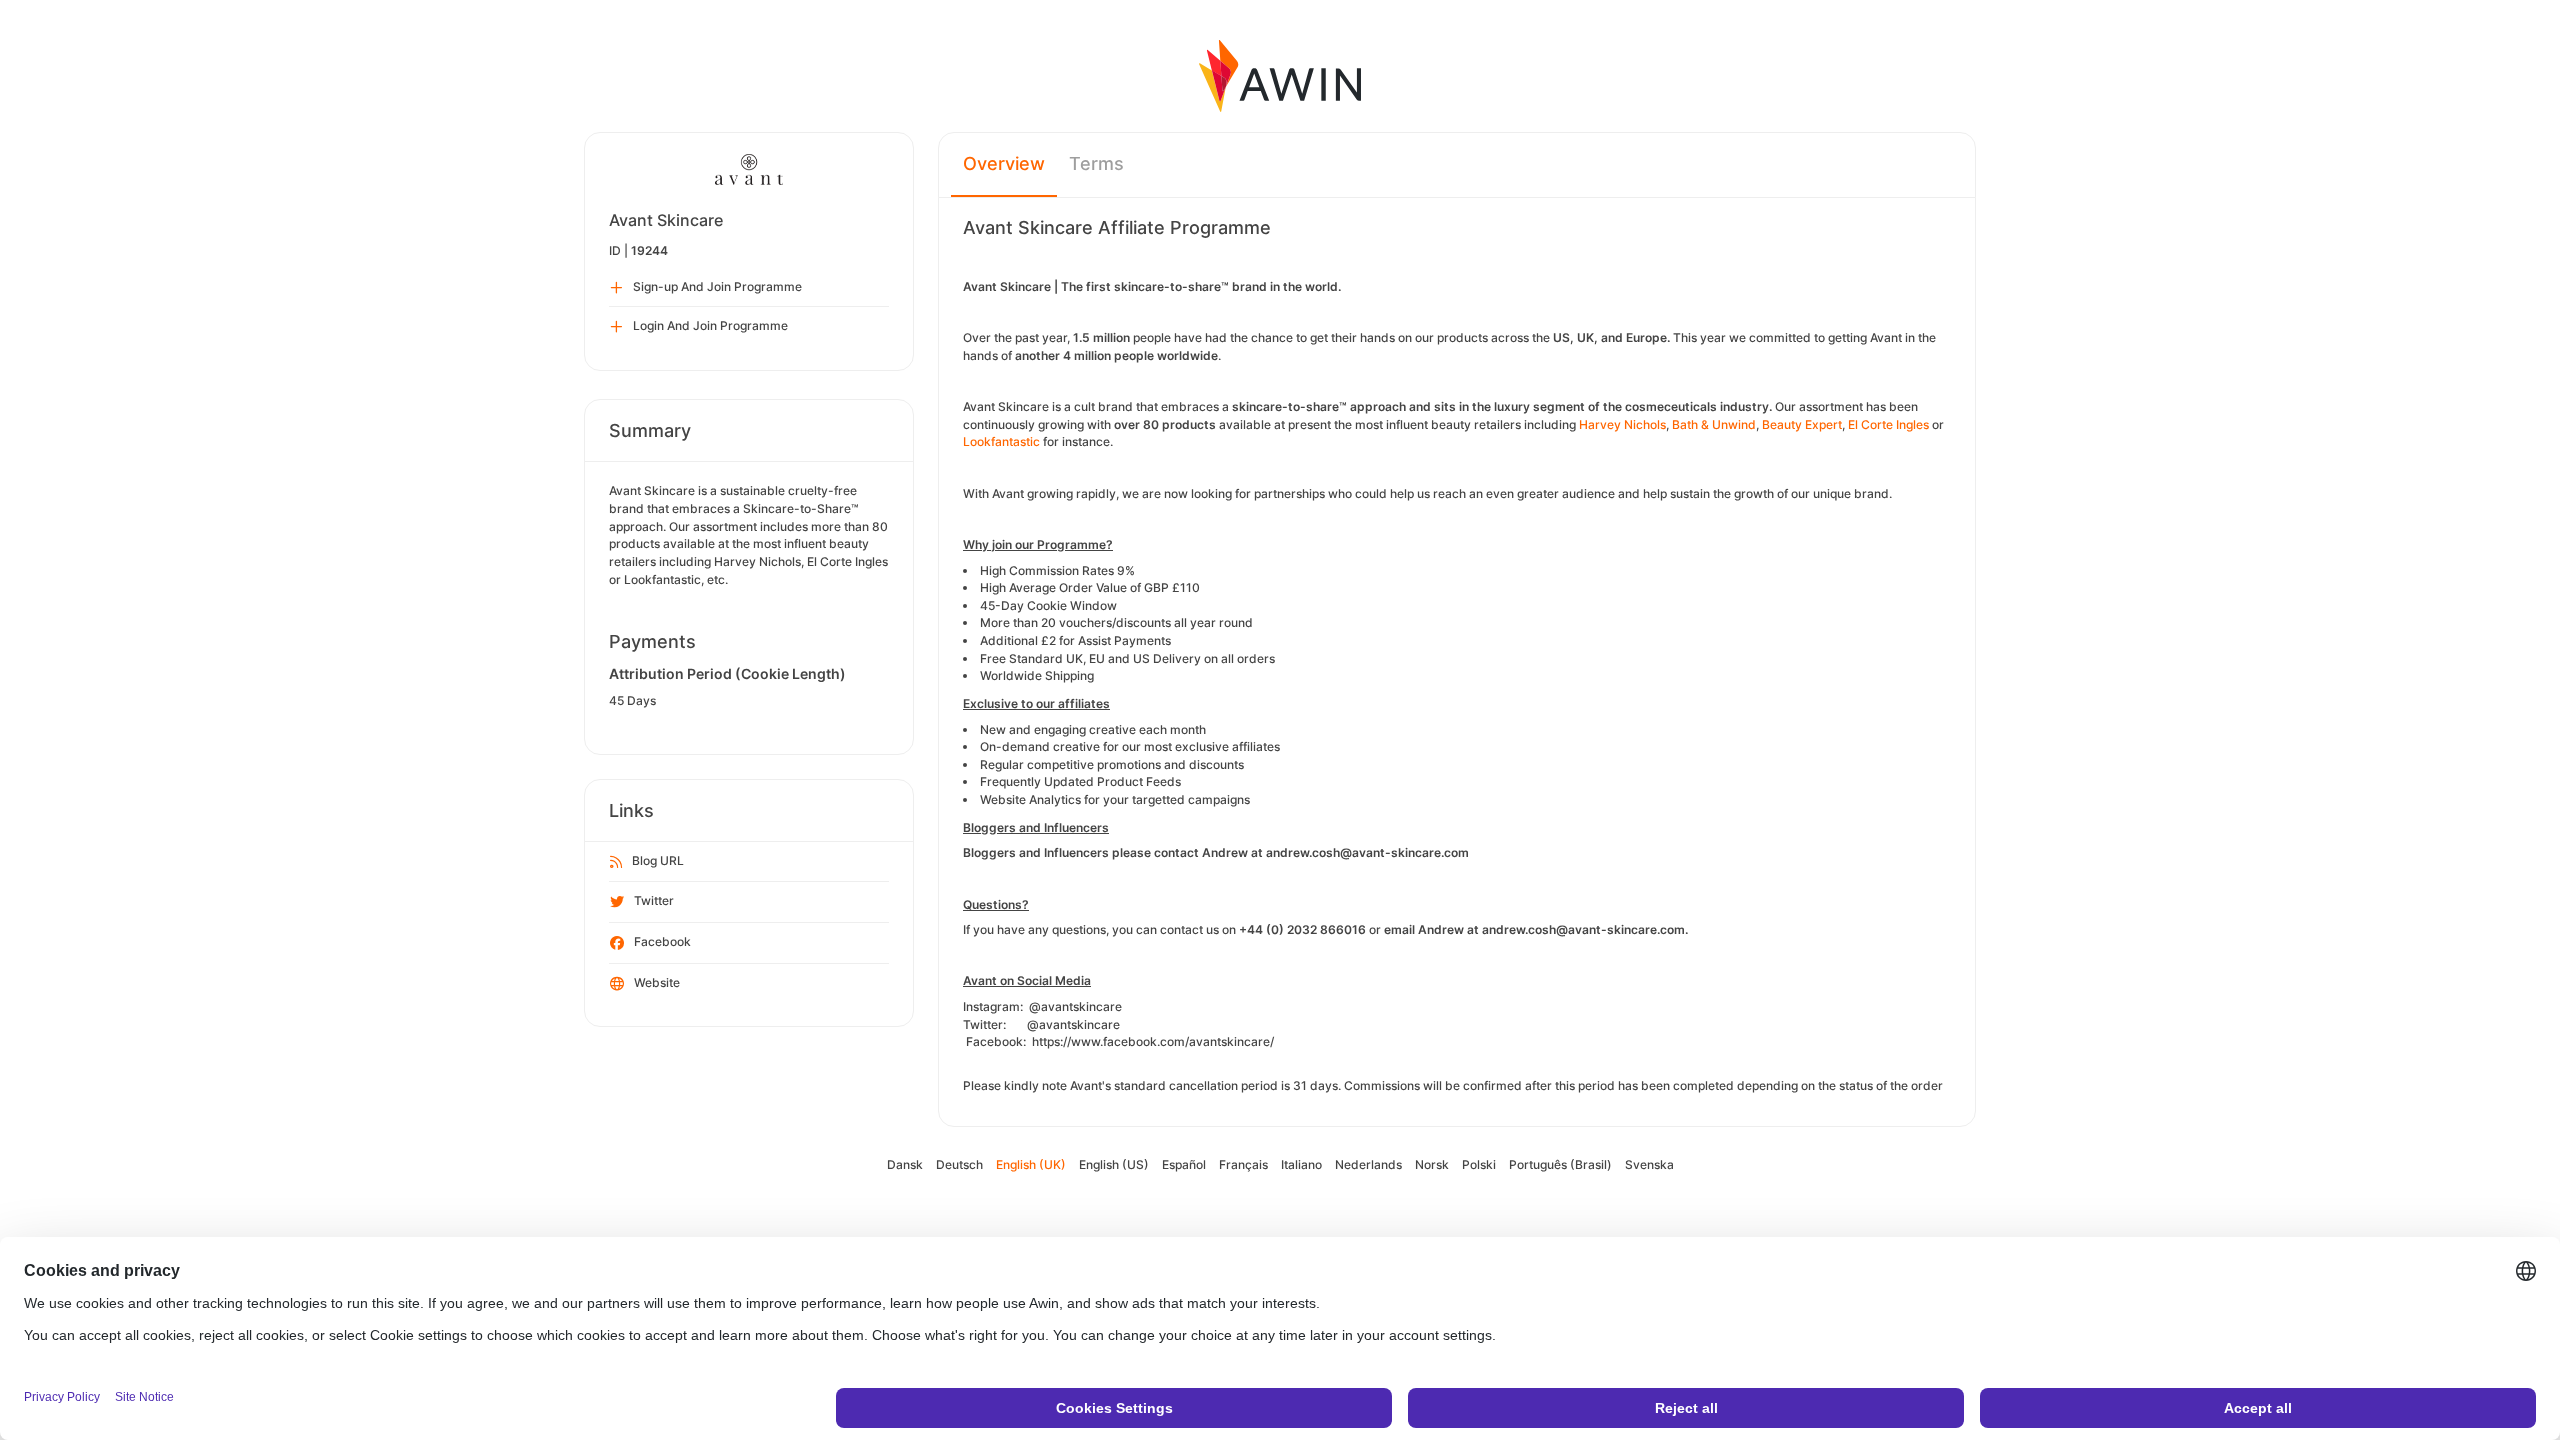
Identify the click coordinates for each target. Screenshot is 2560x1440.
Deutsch (959, 1164)
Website (657, 982)
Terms (1096, 163)
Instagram (991, 1006)
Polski (1479, 1164)
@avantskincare (1075, 1006)
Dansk (905, 1164)
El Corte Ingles (1888, 424)
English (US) (1114, 1164)
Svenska (1649, 1164)
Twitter (654, 900)
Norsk (1432, 1164)
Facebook (662, 941)
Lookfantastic (1001, 441)
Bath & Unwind (1714, 424)
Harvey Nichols (1622, 424)
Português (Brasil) (1560, 1164)
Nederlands (1368, 1164)
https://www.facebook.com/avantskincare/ (1153, 1041)
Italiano (1301, 1164)
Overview (1004, 163)
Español (1184, 1164)
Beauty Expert (1802, 424)
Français (1243, 1164)
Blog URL (658, 860)
